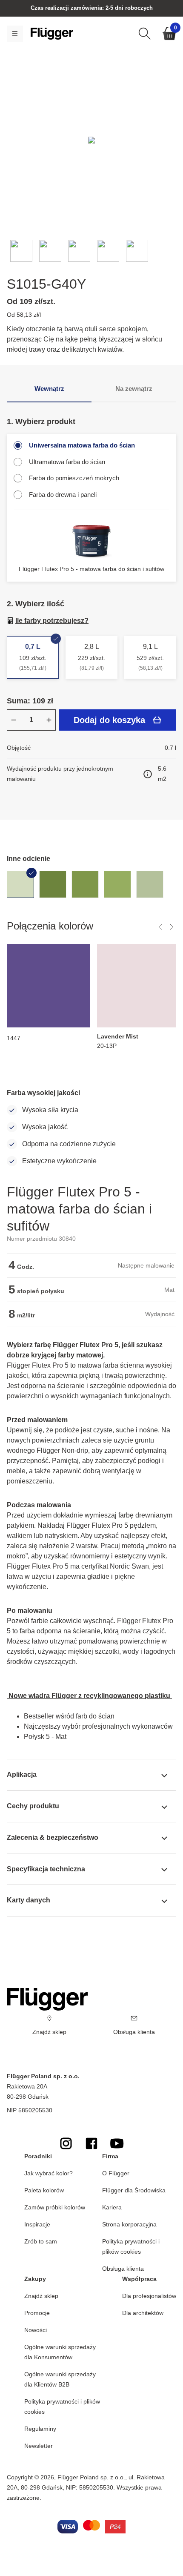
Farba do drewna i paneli (63, 495)
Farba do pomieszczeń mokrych (74, 478)
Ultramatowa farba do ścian (67, 462)
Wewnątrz (49, 389)
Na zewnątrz (134, 389)
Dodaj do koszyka (109, 720)
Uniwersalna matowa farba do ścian (82, 445)
